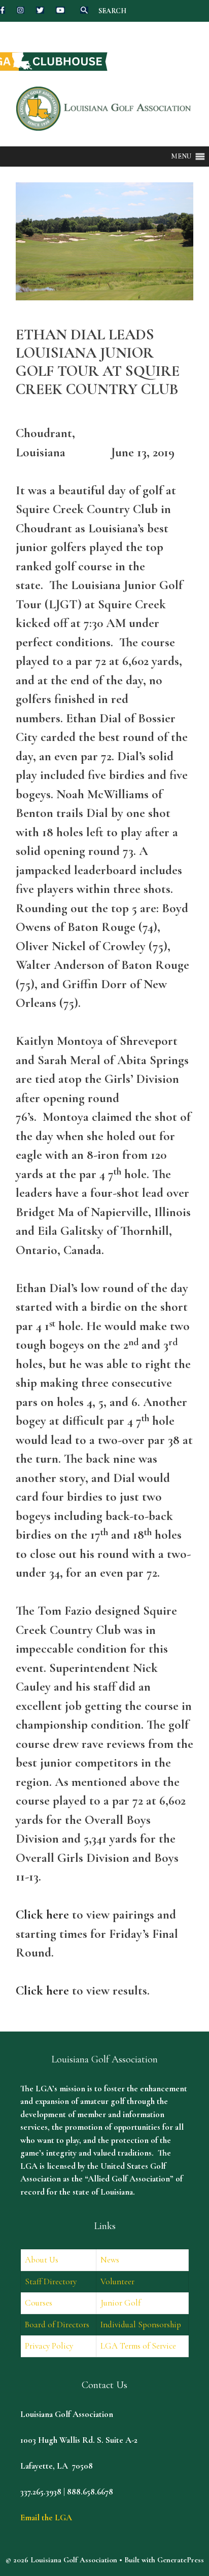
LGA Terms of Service (138, 2346)
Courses (39, 2303)
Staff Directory (51, 2281)
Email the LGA (46, 2518)
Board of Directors (57, 2325)
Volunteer (117, 2281)
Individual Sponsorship (141, 2325)
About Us (42, 2260)
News (110, 2260)
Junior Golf (120, 2303)
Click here (42, 1915)
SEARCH (112, 11)
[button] (181, 157)
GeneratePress (181, 2560)
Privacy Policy (49, 2346)
